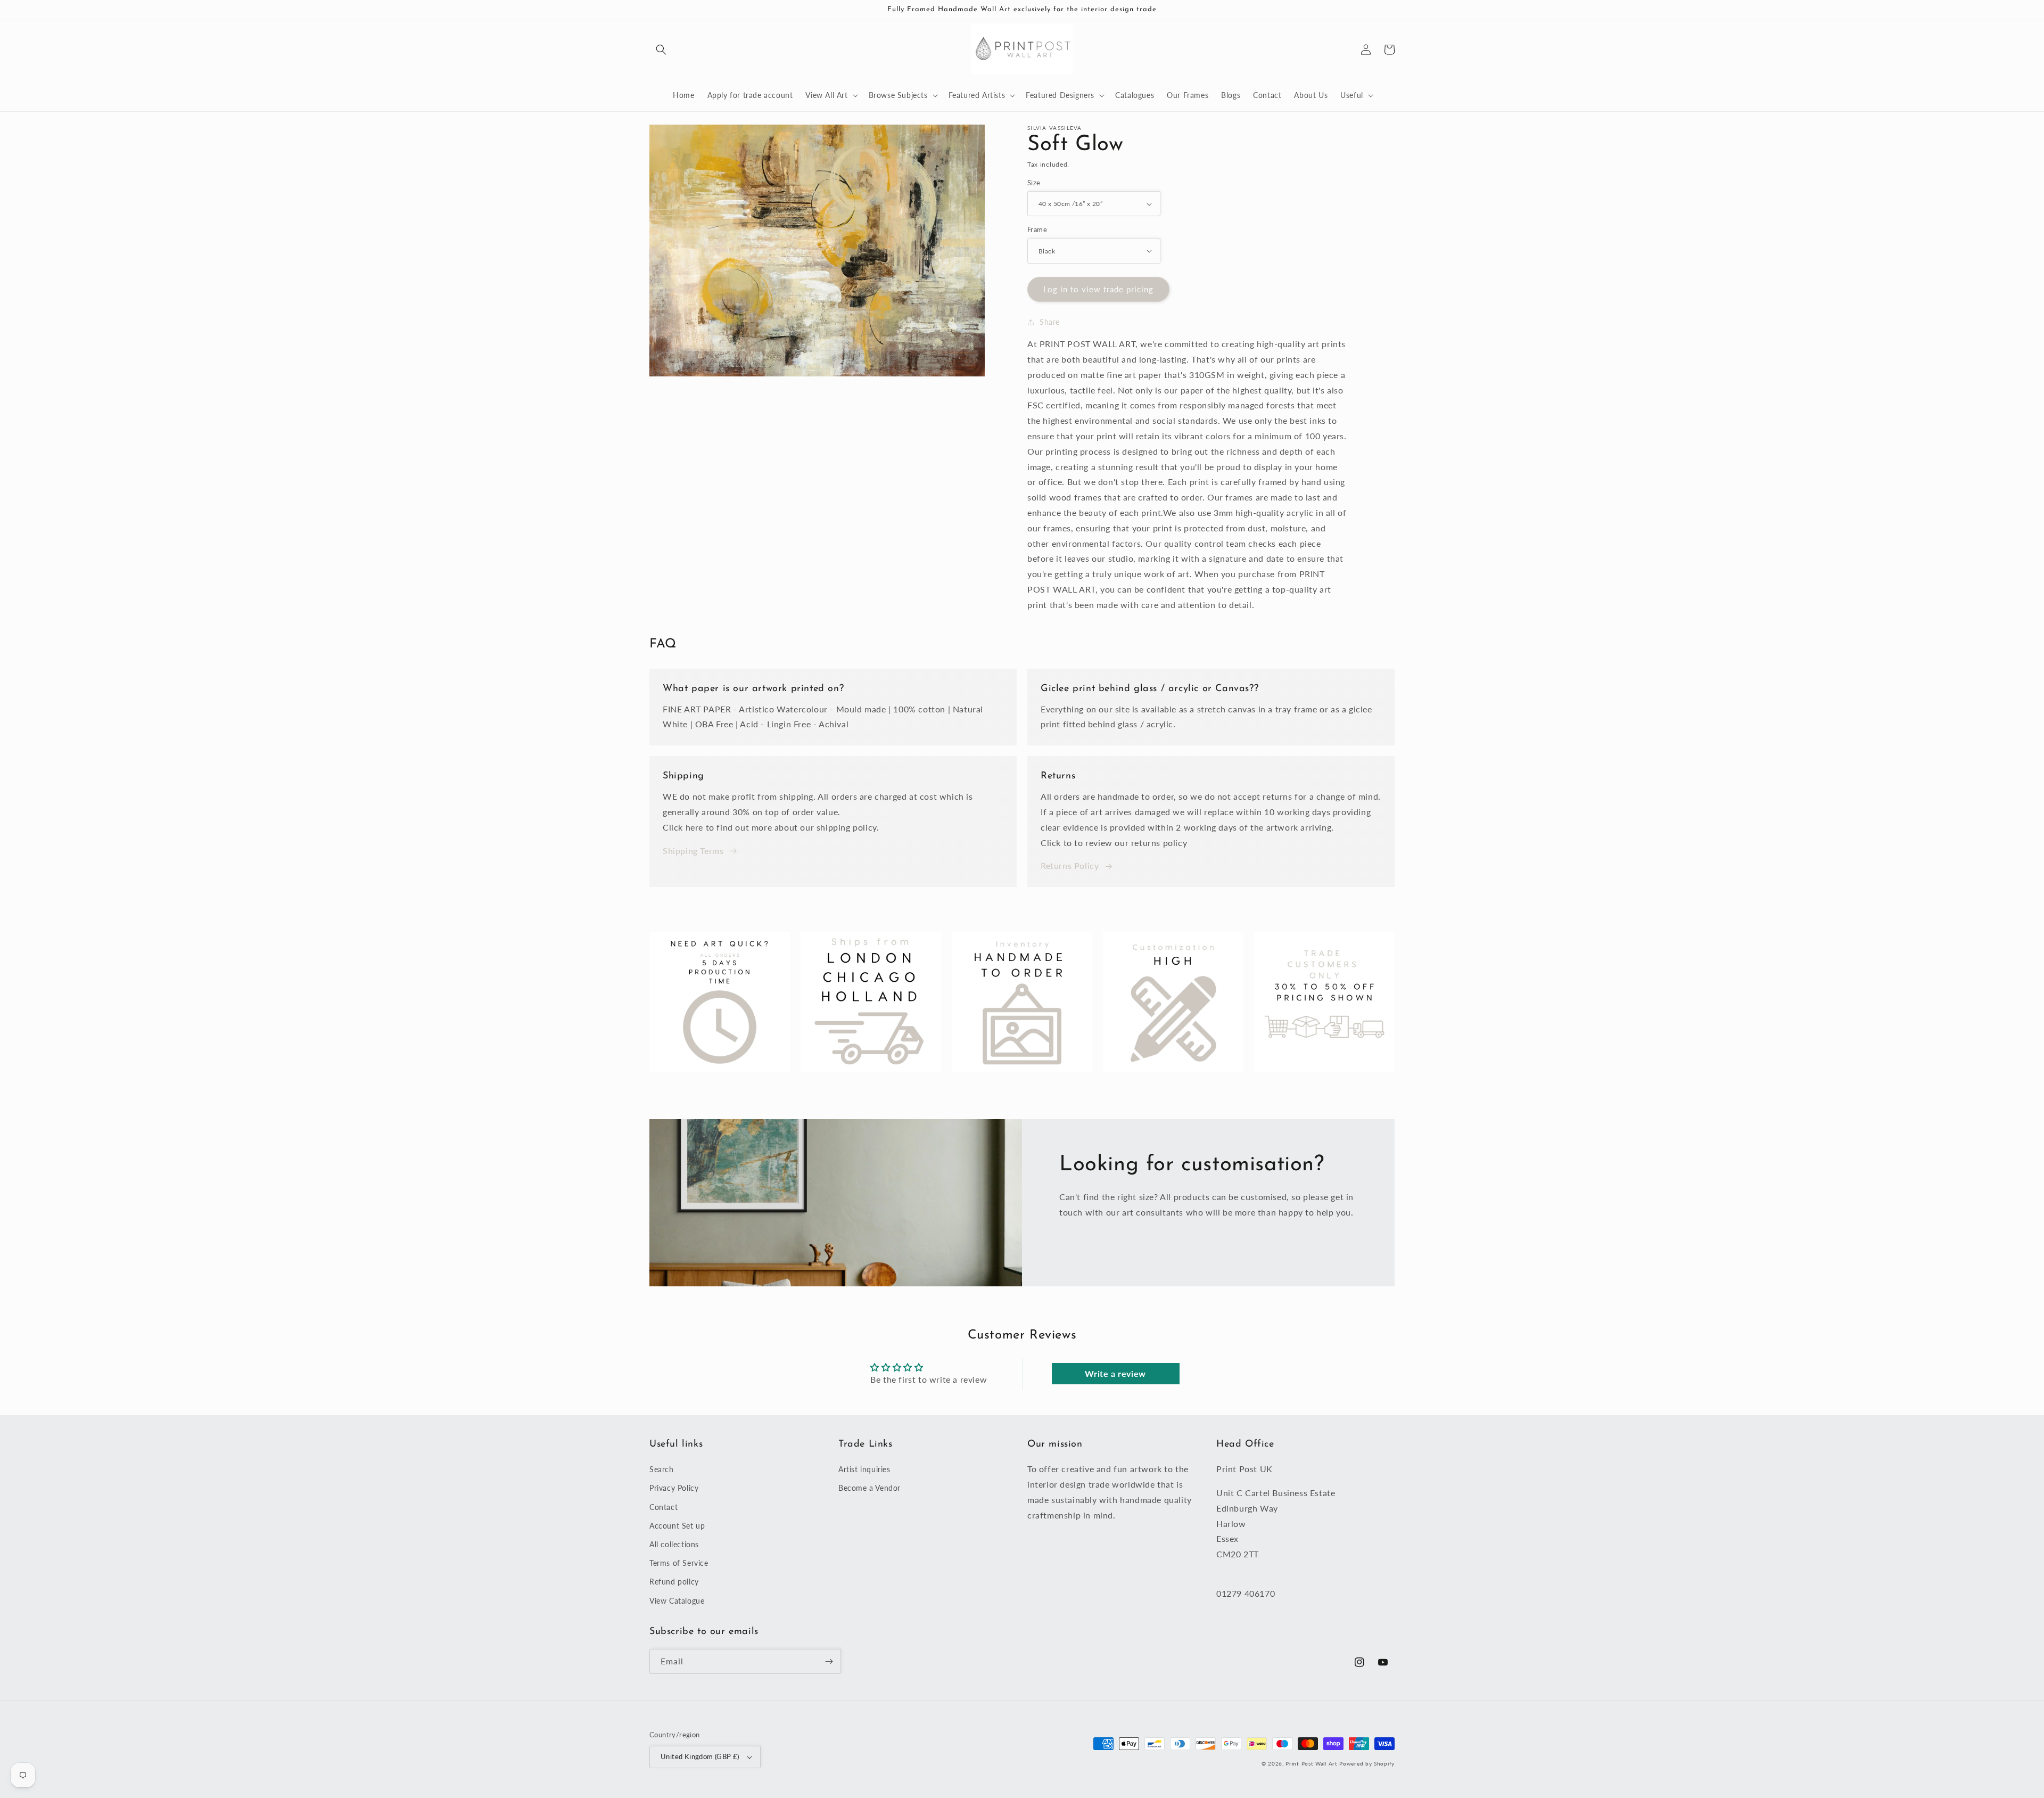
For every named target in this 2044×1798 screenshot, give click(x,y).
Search (662, 1469)
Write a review (1115, 1373)
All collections (674, 1544)
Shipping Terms (693, 851)
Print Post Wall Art (1311, 1763)
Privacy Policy (674, 1488)
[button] (661, 50)
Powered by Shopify (1367, 1763)
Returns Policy (1070, 865)
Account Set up (677, 1526)
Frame (1037, 229)
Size (1034, 183)
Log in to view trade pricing (1098, 289)
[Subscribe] (829, 1661)
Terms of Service (679, 1563)
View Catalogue (677, 1601)
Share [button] (1050, 322)
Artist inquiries (864, 1469)
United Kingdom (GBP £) (700, 1756)
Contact (664, 1507)
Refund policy (674, 1582)
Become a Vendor (869, 1488)
